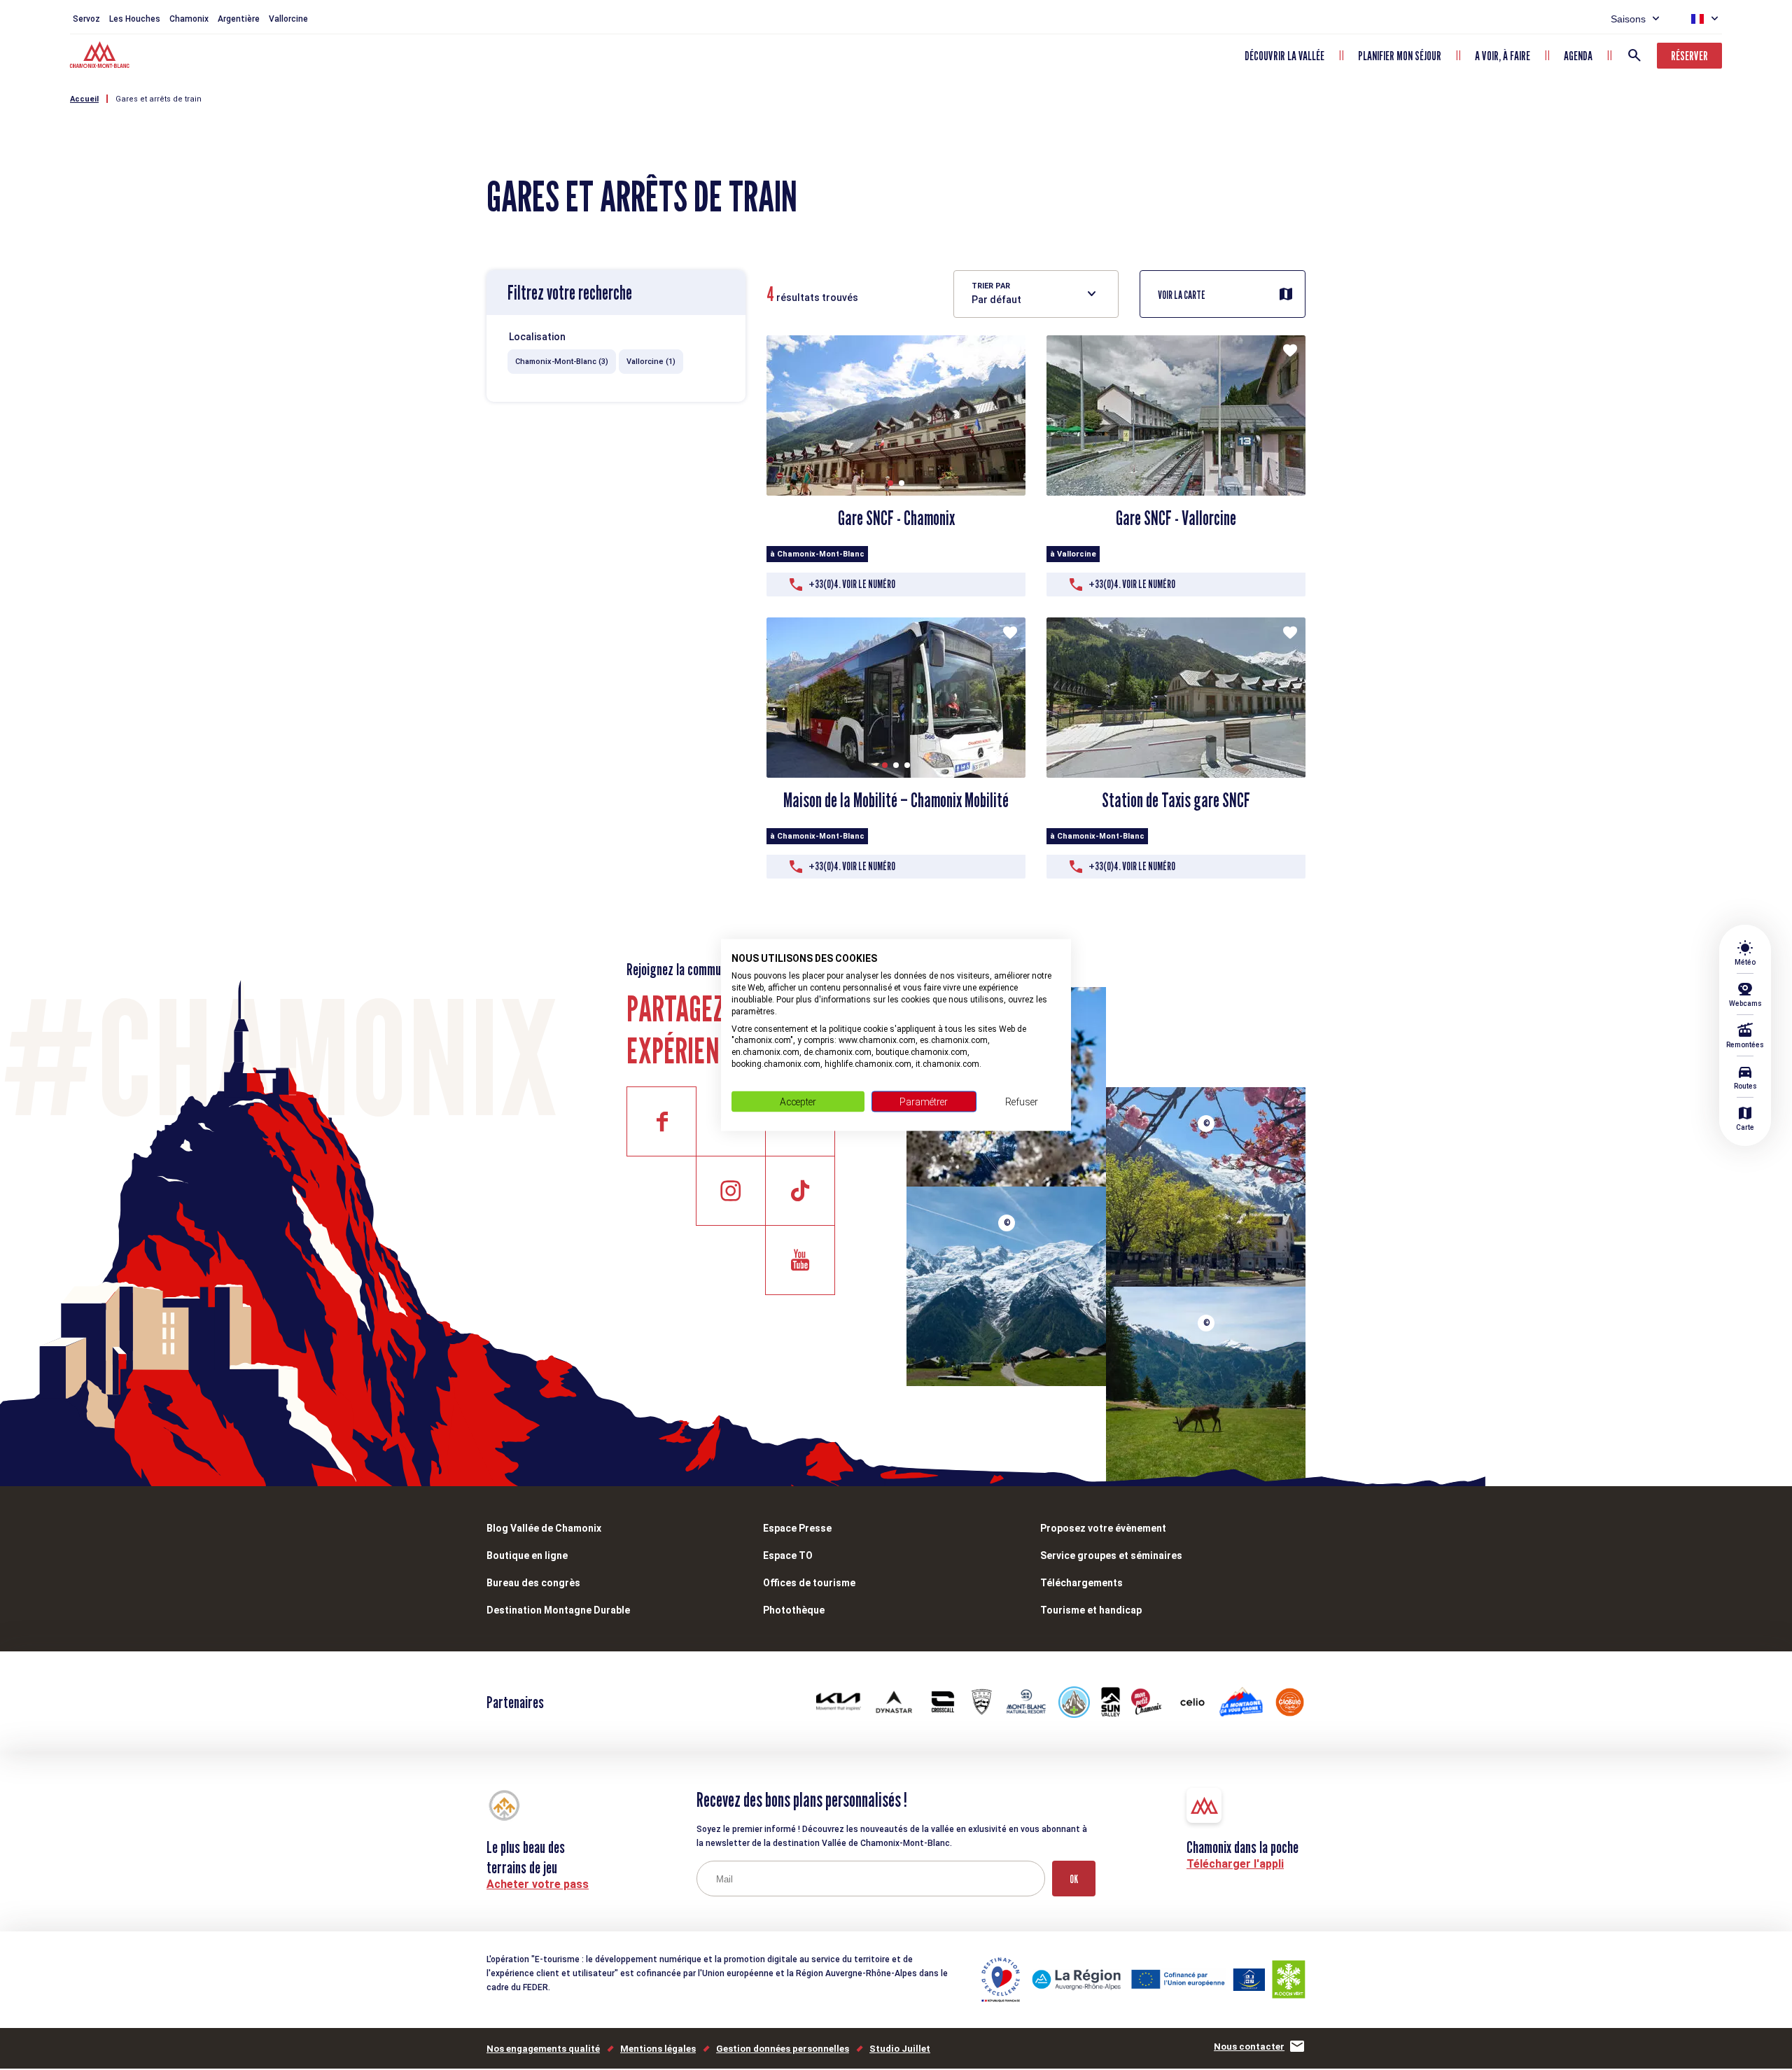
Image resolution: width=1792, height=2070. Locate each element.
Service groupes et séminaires (1111, 1555)
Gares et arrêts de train (159, 99)
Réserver (1689, 56)
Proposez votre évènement (1103, 1528)
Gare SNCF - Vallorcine (1176, 518)
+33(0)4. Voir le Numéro (852, 584)
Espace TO (788, 1555)
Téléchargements (1081, 1583)
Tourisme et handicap (1091, 1610)
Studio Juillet (900, 2049)
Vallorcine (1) (651, 362)
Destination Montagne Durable (558, 1610)
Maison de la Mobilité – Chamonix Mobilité (896, 800)
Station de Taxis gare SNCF (1176, 800)
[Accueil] (101, 57)
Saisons (1628, 19)
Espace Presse (797, 1528)
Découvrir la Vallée (1284, 56)
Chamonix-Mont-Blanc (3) (562, 362)
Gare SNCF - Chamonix (896, 518)
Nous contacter (1249, 2047)
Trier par (991, 286)
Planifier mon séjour (1400, 56)
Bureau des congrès (533, 1583)
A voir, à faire (1503, 56)
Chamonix (189, 19)
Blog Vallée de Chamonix (544, 1528)
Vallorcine (288, 19)
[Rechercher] (1634, 55)
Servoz (86, 19)
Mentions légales (658, 2049)
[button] (890, 483)
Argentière (239, 19)
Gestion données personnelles (783, 2049)
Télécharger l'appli (1235, 1864)
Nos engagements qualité (543, 2049)
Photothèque (794, 1610)
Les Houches (135, 19)
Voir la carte (1182, 295)
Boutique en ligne (527, 1555)
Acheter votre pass (538, 1884)
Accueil (84, 99)
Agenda (1578, 56)
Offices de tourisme (809, 1583)
